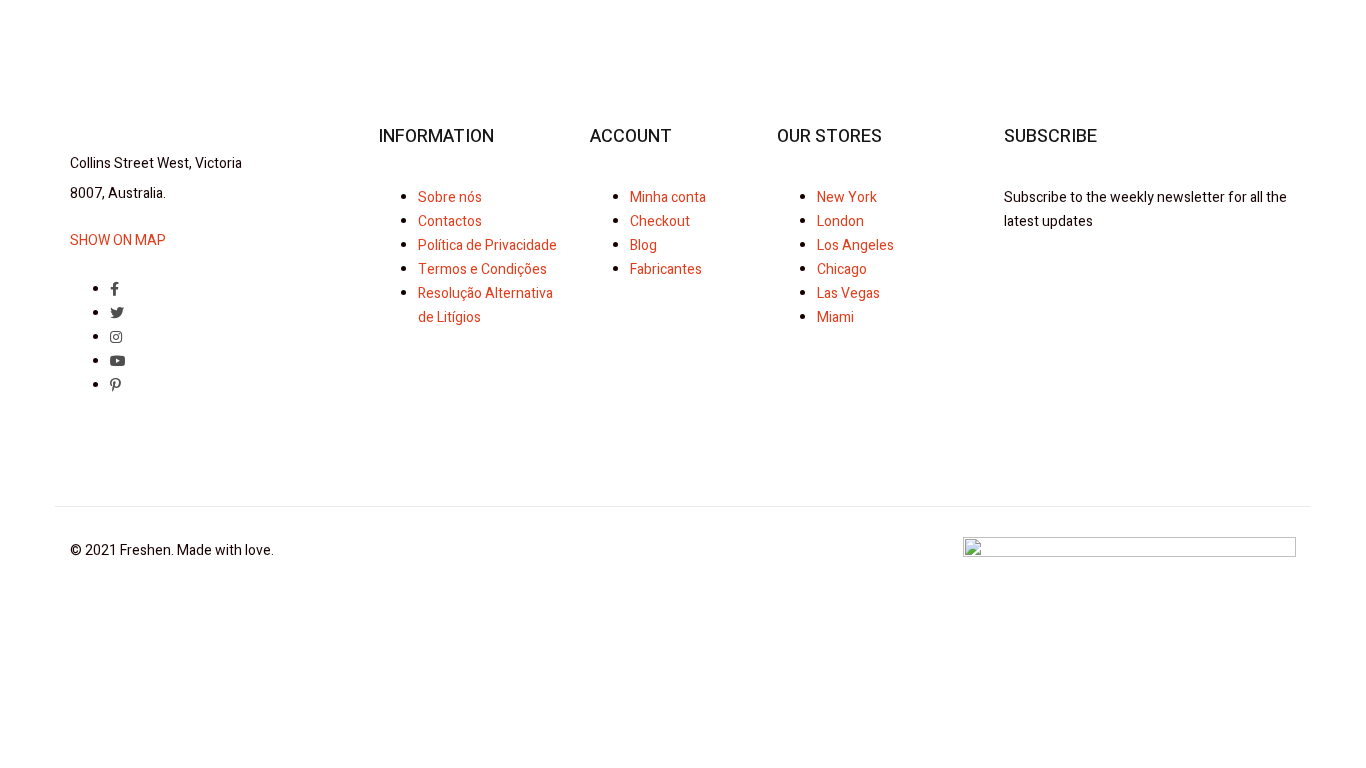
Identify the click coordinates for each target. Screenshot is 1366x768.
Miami (835, 317)
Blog (643, 245)
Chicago (842, 269)
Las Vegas (848, 293)
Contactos (450, 221)
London (840, 221)
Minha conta (668, 197)
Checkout (660, 221)
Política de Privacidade (487, 245)
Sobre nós (450, 197)
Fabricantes (666, 269)
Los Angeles (855, 245)
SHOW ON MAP (118, 240)
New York (847, 197)
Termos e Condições (482, 269)
